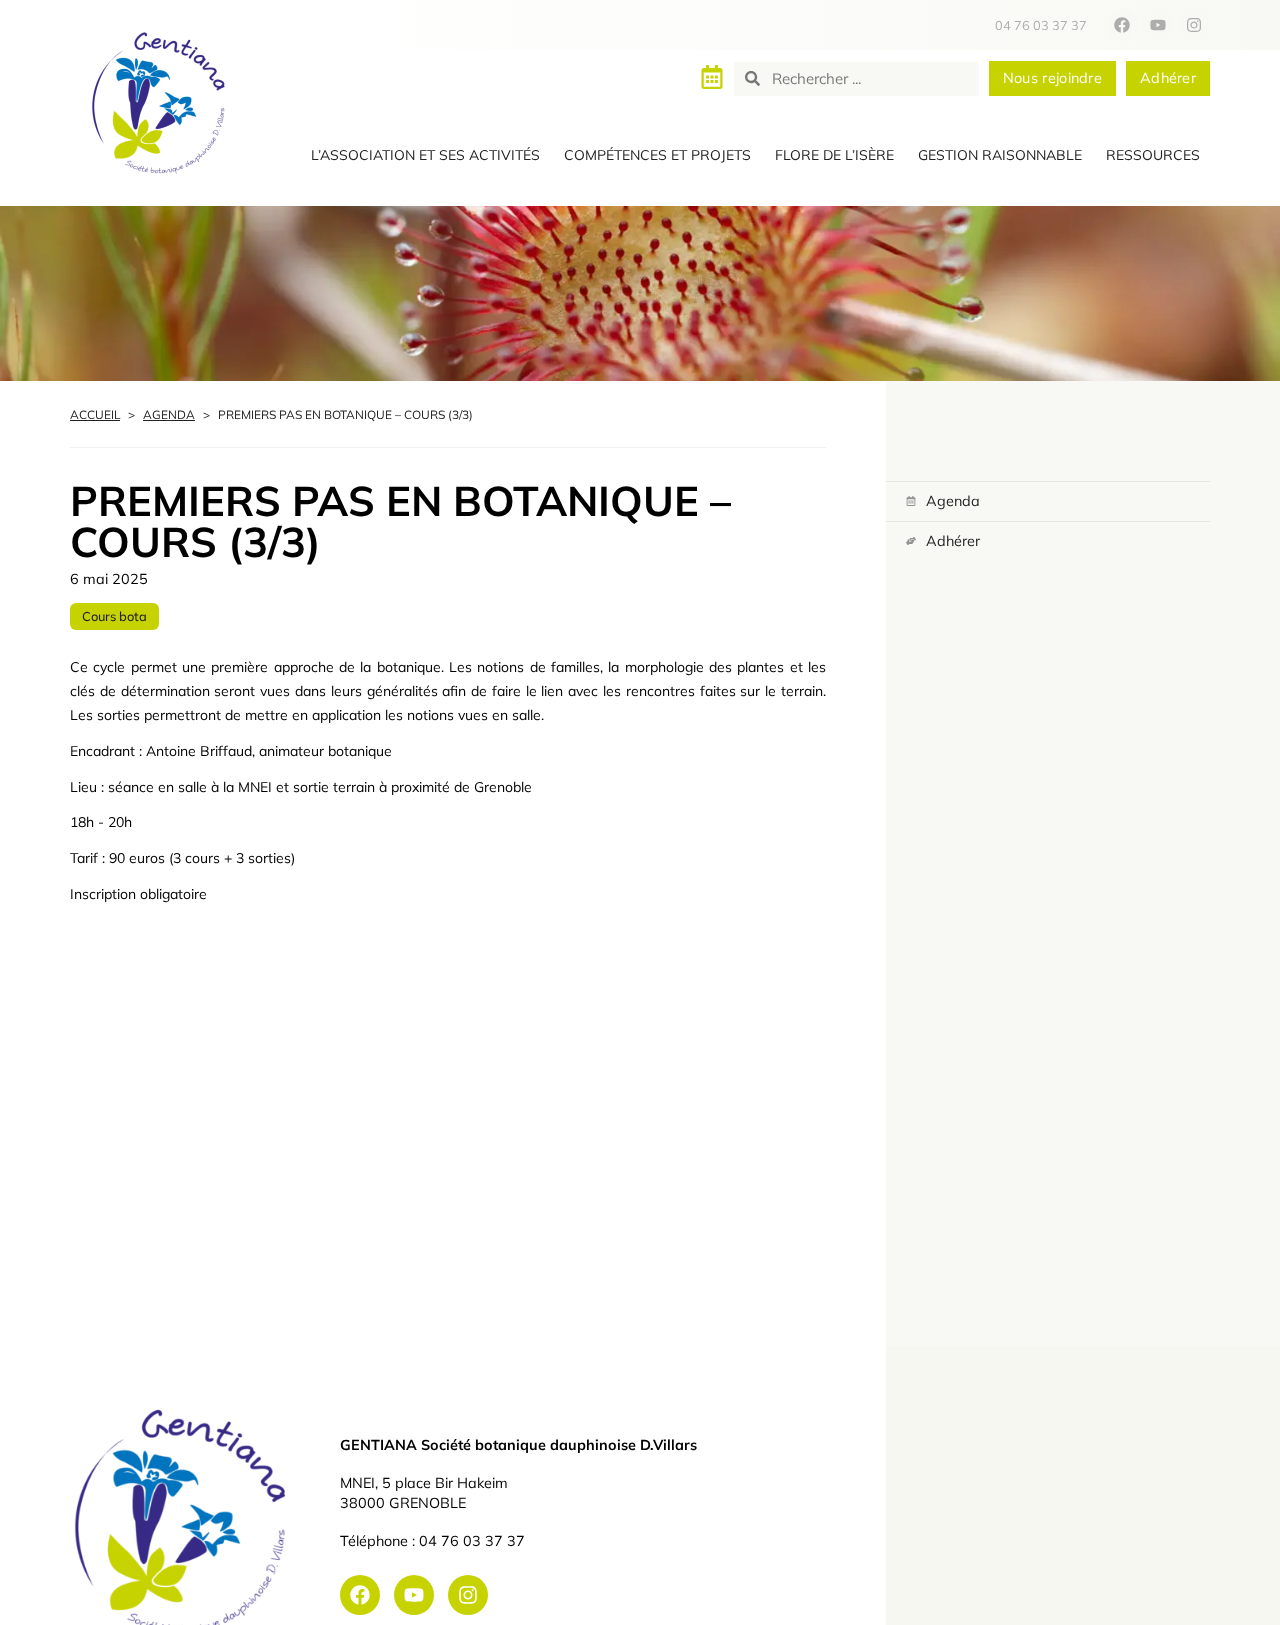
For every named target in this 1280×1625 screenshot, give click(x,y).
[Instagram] (1194, 25)
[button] (425, 156)
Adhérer (953, 541)
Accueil (95, 414)
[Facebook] (1122, 25)
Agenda (169, 414)
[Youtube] (1158, 25)
